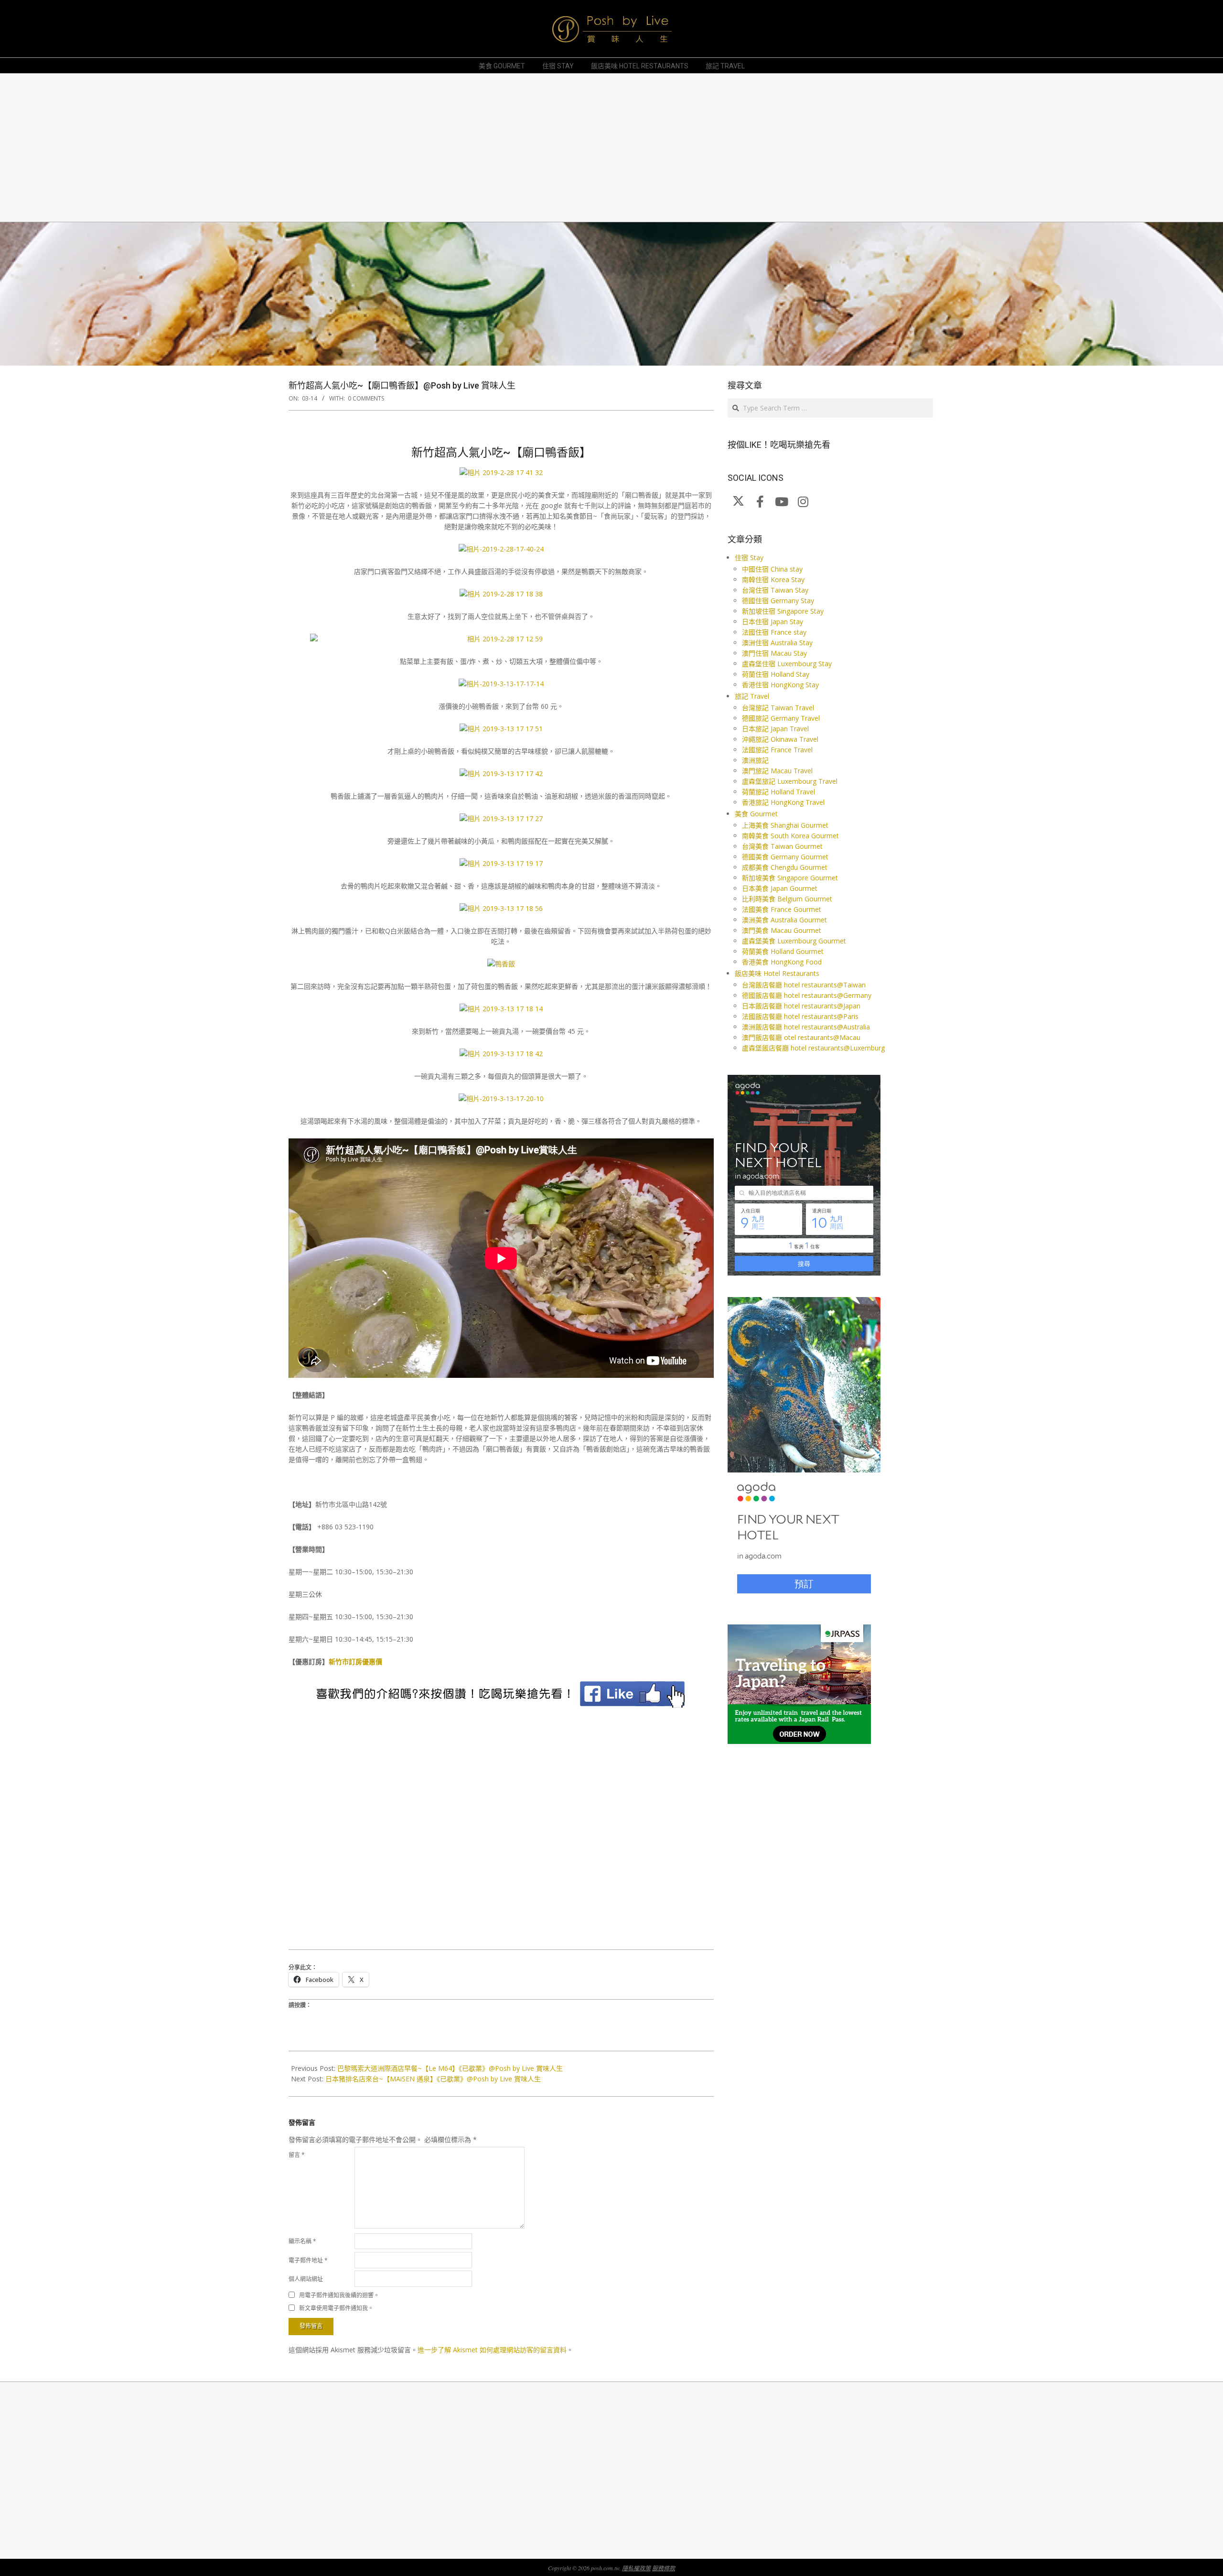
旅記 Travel (752, 696)
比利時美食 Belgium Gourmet (787, 899)
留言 (297, 2155)
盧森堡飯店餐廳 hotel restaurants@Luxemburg (813, 1048)
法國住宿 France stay (774, 632)
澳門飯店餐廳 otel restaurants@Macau (801, 1037)
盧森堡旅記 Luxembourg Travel (790, 781)
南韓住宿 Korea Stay (773, 579)
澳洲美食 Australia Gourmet (784, 920)
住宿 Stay (749, 557)
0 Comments (366, 398)
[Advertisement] (576, 148)
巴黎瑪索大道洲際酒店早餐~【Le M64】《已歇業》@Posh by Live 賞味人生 (450, 2068)
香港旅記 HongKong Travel (783, 802)
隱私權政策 (636, 2568)
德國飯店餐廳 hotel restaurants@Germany (807, 995)
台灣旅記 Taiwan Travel (778, 708)
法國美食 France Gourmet (782, 909)
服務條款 (664, 2568)
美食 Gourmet (756, 814)
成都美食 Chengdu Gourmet (785, 867)
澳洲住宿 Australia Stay (777, 643)
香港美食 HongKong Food (782, 962)
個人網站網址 (306, 2279)
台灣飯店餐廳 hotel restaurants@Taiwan (804, 985)
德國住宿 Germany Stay (778, 601)
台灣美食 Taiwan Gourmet (782, 846)
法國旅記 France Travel (777, 750)
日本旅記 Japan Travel (775, 729)
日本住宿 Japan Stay (772, 622)
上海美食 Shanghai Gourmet (785, 825)
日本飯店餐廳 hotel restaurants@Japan (801, 1006)
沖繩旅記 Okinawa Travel (780, 739)
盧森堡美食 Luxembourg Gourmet (794, 941)
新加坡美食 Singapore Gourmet (790, 878)
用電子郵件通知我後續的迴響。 (339, 2295)
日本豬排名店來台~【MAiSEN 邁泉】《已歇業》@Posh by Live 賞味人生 (433, 2079)
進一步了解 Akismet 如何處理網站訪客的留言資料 (492, 2350)
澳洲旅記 (755, 760)
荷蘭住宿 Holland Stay (776, 674)
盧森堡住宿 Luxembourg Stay (787, 664)
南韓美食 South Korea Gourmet (790, 836)
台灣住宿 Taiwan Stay (775, 590)
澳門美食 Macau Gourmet (782, 930)
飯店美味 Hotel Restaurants (777, 973)
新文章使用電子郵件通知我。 (336, 2308)
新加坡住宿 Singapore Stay (783, 611)
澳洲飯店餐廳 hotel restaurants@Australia (806, 1027)
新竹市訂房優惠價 (355, 1661)
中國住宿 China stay (772, 569)
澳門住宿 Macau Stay (774, 653)
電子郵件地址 (308, 2260)
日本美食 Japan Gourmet (780, 888)
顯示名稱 (302, 2241)
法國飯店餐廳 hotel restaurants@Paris (800, 1016)
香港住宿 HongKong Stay (780, 685)
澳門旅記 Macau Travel (777, 771)
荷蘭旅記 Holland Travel (778, 792)
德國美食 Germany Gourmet (785, 857)
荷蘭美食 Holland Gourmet (783, 951)
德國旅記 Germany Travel (781, 718)
